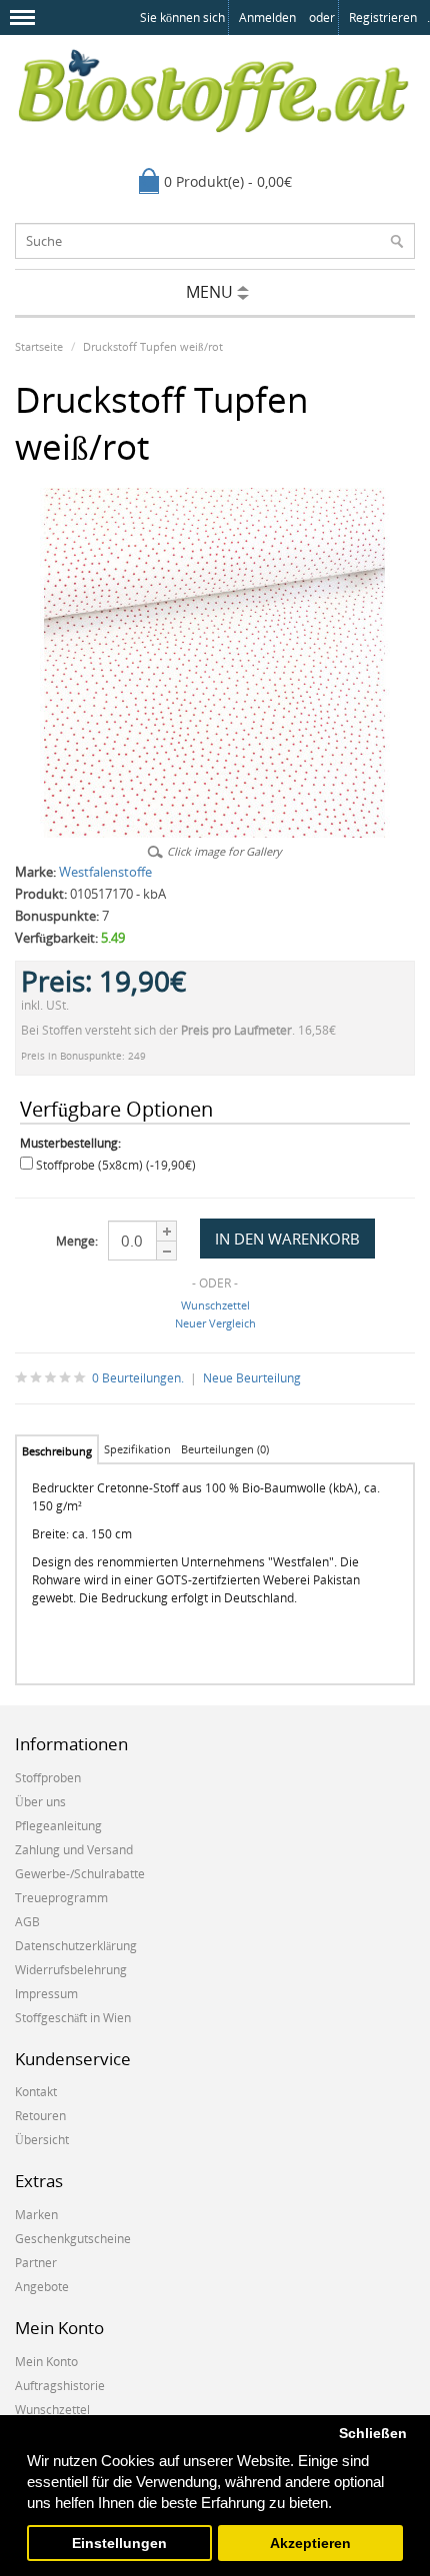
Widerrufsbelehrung (71, 1970)
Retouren (40, 2116)
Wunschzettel (215, 1305)
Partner (36, 2263)
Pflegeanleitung (58, 1826)
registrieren (383, 17)
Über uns (40, 1802)
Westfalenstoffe (105, 872)
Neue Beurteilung (252, 1378)
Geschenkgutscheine (73, 2239)
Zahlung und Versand (74, 1850)
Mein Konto (46, 2362)
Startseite (39, 346)
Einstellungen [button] (119, 2544)
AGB (27, 1922)
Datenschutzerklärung (76, 1946)
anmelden (267, 17)
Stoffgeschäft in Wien (73, 2018)
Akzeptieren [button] (310, 2544)
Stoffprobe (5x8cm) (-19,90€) (116, 1165)
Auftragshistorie (60, 2386)
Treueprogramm (61, 1898)
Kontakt (36, 2092)
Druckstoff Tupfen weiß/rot (153, 346)
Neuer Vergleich (215, 1323)
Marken (36, 2215)
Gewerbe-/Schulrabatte (80, 1874)
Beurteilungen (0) (225, 1449)
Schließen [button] (373, 2434)
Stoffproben (48, 1778)
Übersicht (42, 2140)
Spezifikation (137, 1449)
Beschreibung (57, 1451)
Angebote (42, 2287)
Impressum (46, 1994)
